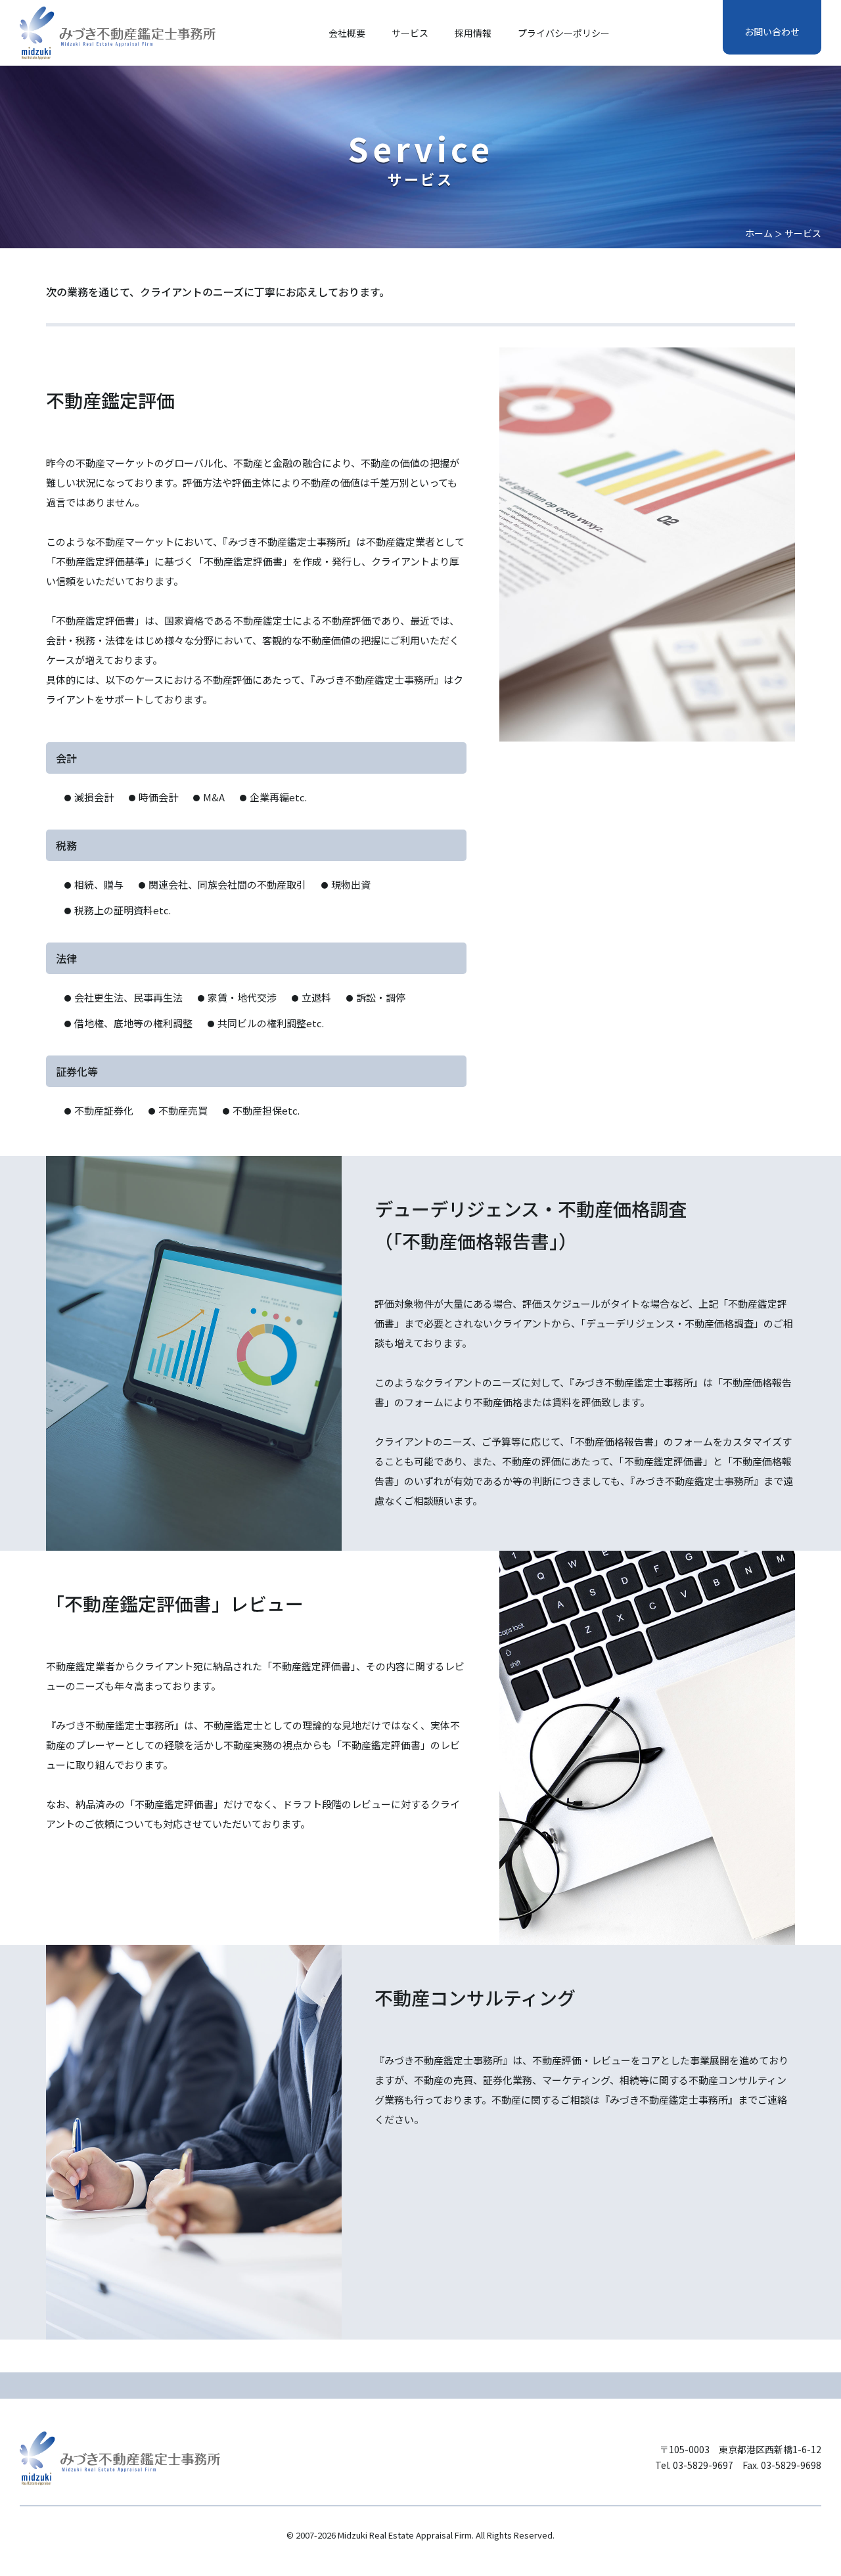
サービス (410, 33)
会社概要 (347, 33)
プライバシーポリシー (564, 33)
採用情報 (473, 33)
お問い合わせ (772, 32)
